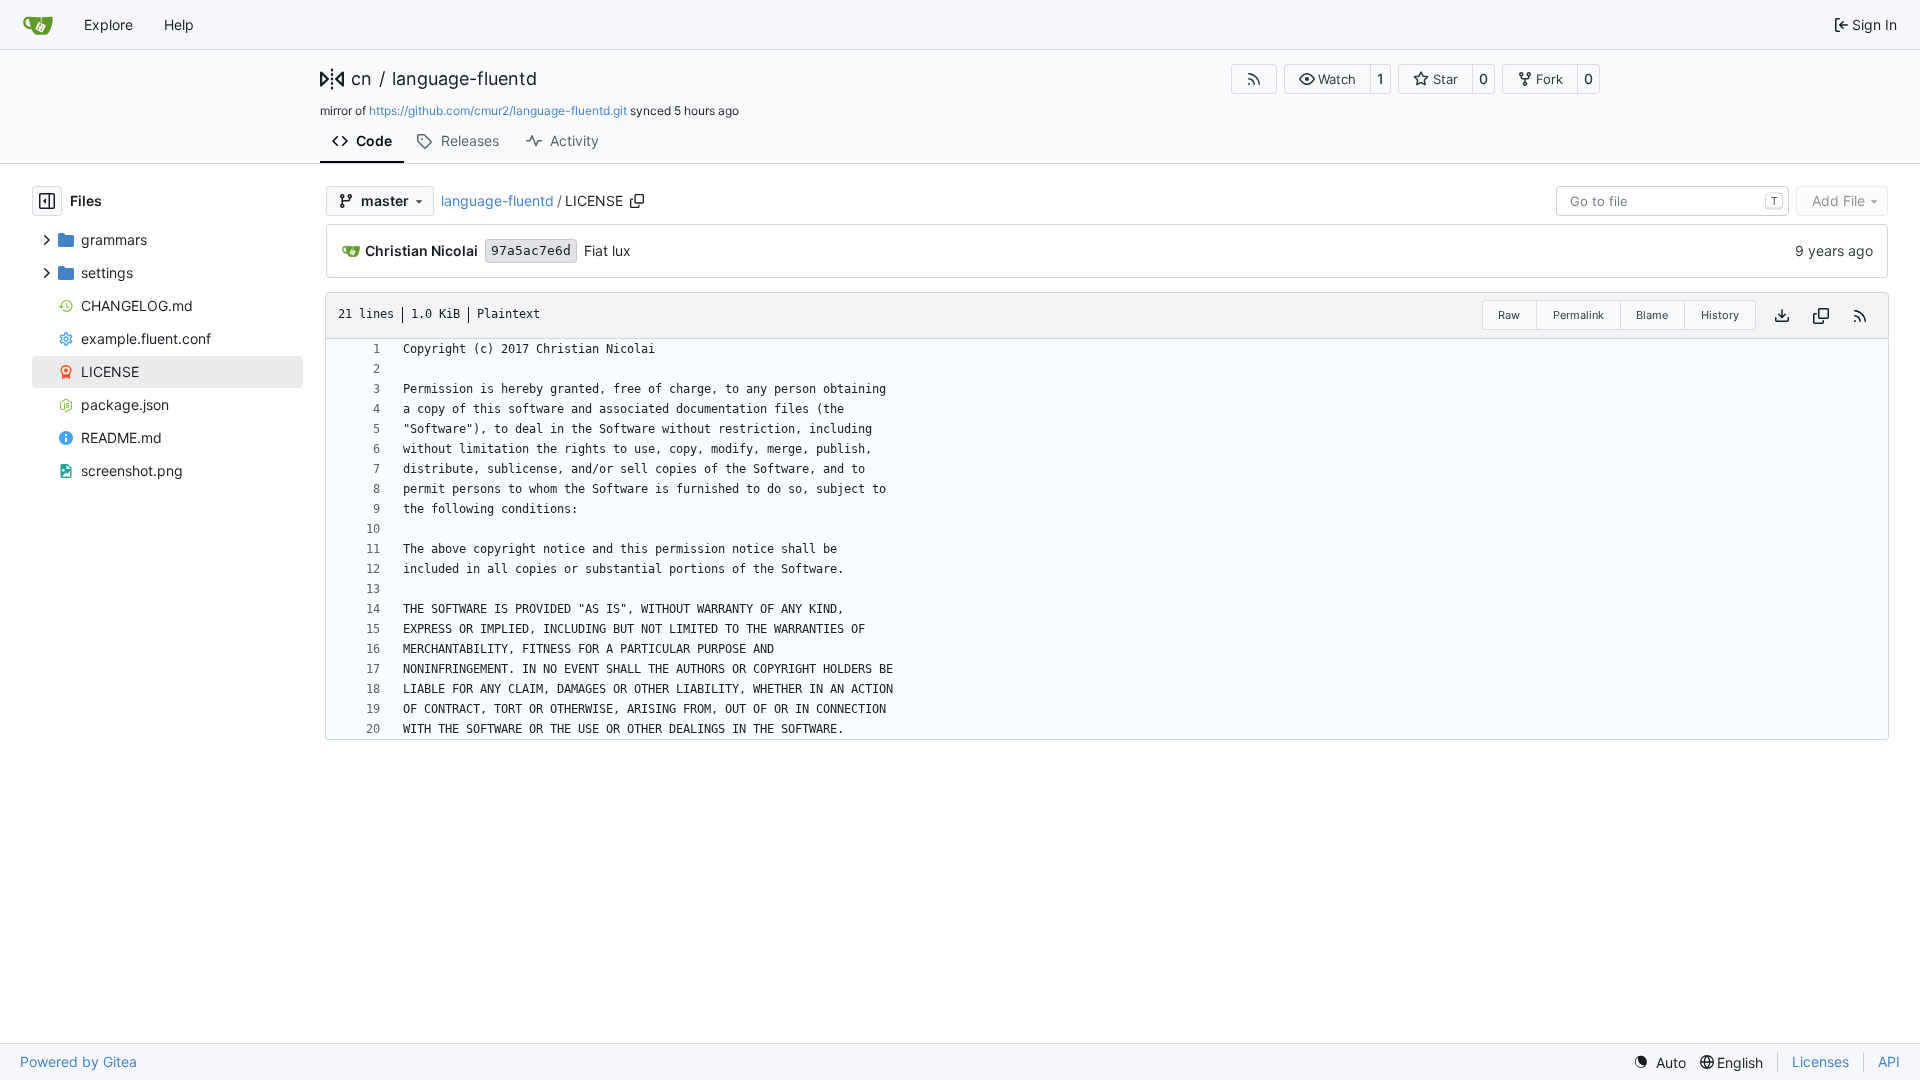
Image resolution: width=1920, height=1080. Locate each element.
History (1720, 315)
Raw (1509, 315)
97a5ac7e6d (531, 250)
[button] (1327, 79)
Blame (1652, 315)
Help (179, 24)
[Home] (38, 25)
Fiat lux (607, 250)
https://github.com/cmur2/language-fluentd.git (498, 110)
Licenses (1820, 1061)
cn (361, 79)
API (1889, 1061)
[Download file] (1782, 315)
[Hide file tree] (47, 201)
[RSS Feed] (1254, 79)
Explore (108, 24)
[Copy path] (637, 201)
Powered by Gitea (78, 1061)
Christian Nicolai (421, 250)
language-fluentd (464, 79)
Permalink (1578, 315)
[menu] (1659, 1062)
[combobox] (1672, 201)
